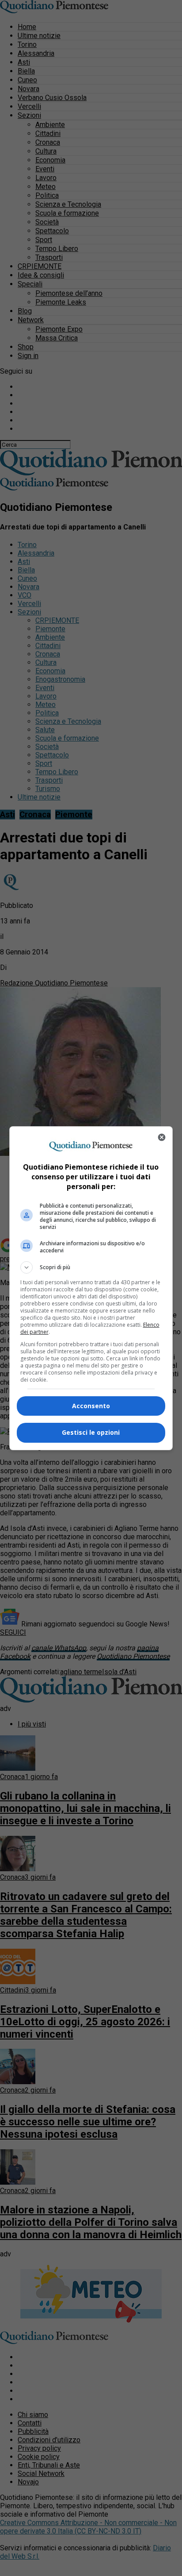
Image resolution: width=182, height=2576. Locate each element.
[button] (91, 1267)
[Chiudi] (162, 1137)
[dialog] (91, 1288)
